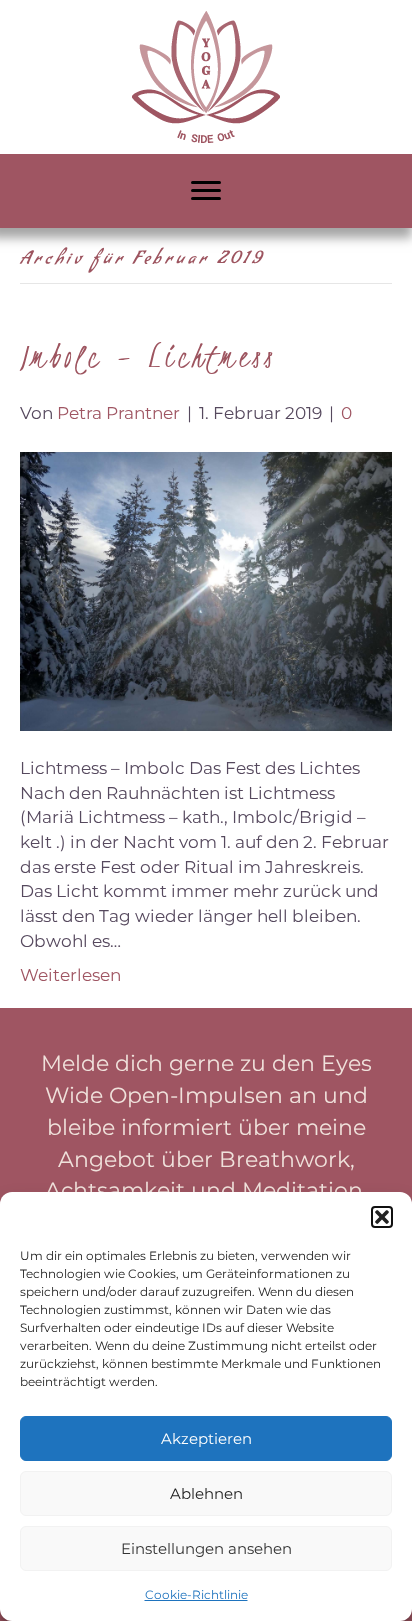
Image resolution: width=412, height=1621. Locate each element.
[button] (382, 1217)
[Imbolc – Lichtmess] (206, 590)
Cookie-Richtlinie (196, 1594)
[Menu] (206, 191)
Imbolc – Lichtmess (148, 356)
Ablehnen (206, 1493)
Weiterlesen (70, 975)
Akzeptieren (206, 1438)
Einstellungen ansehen (206, 1548)
